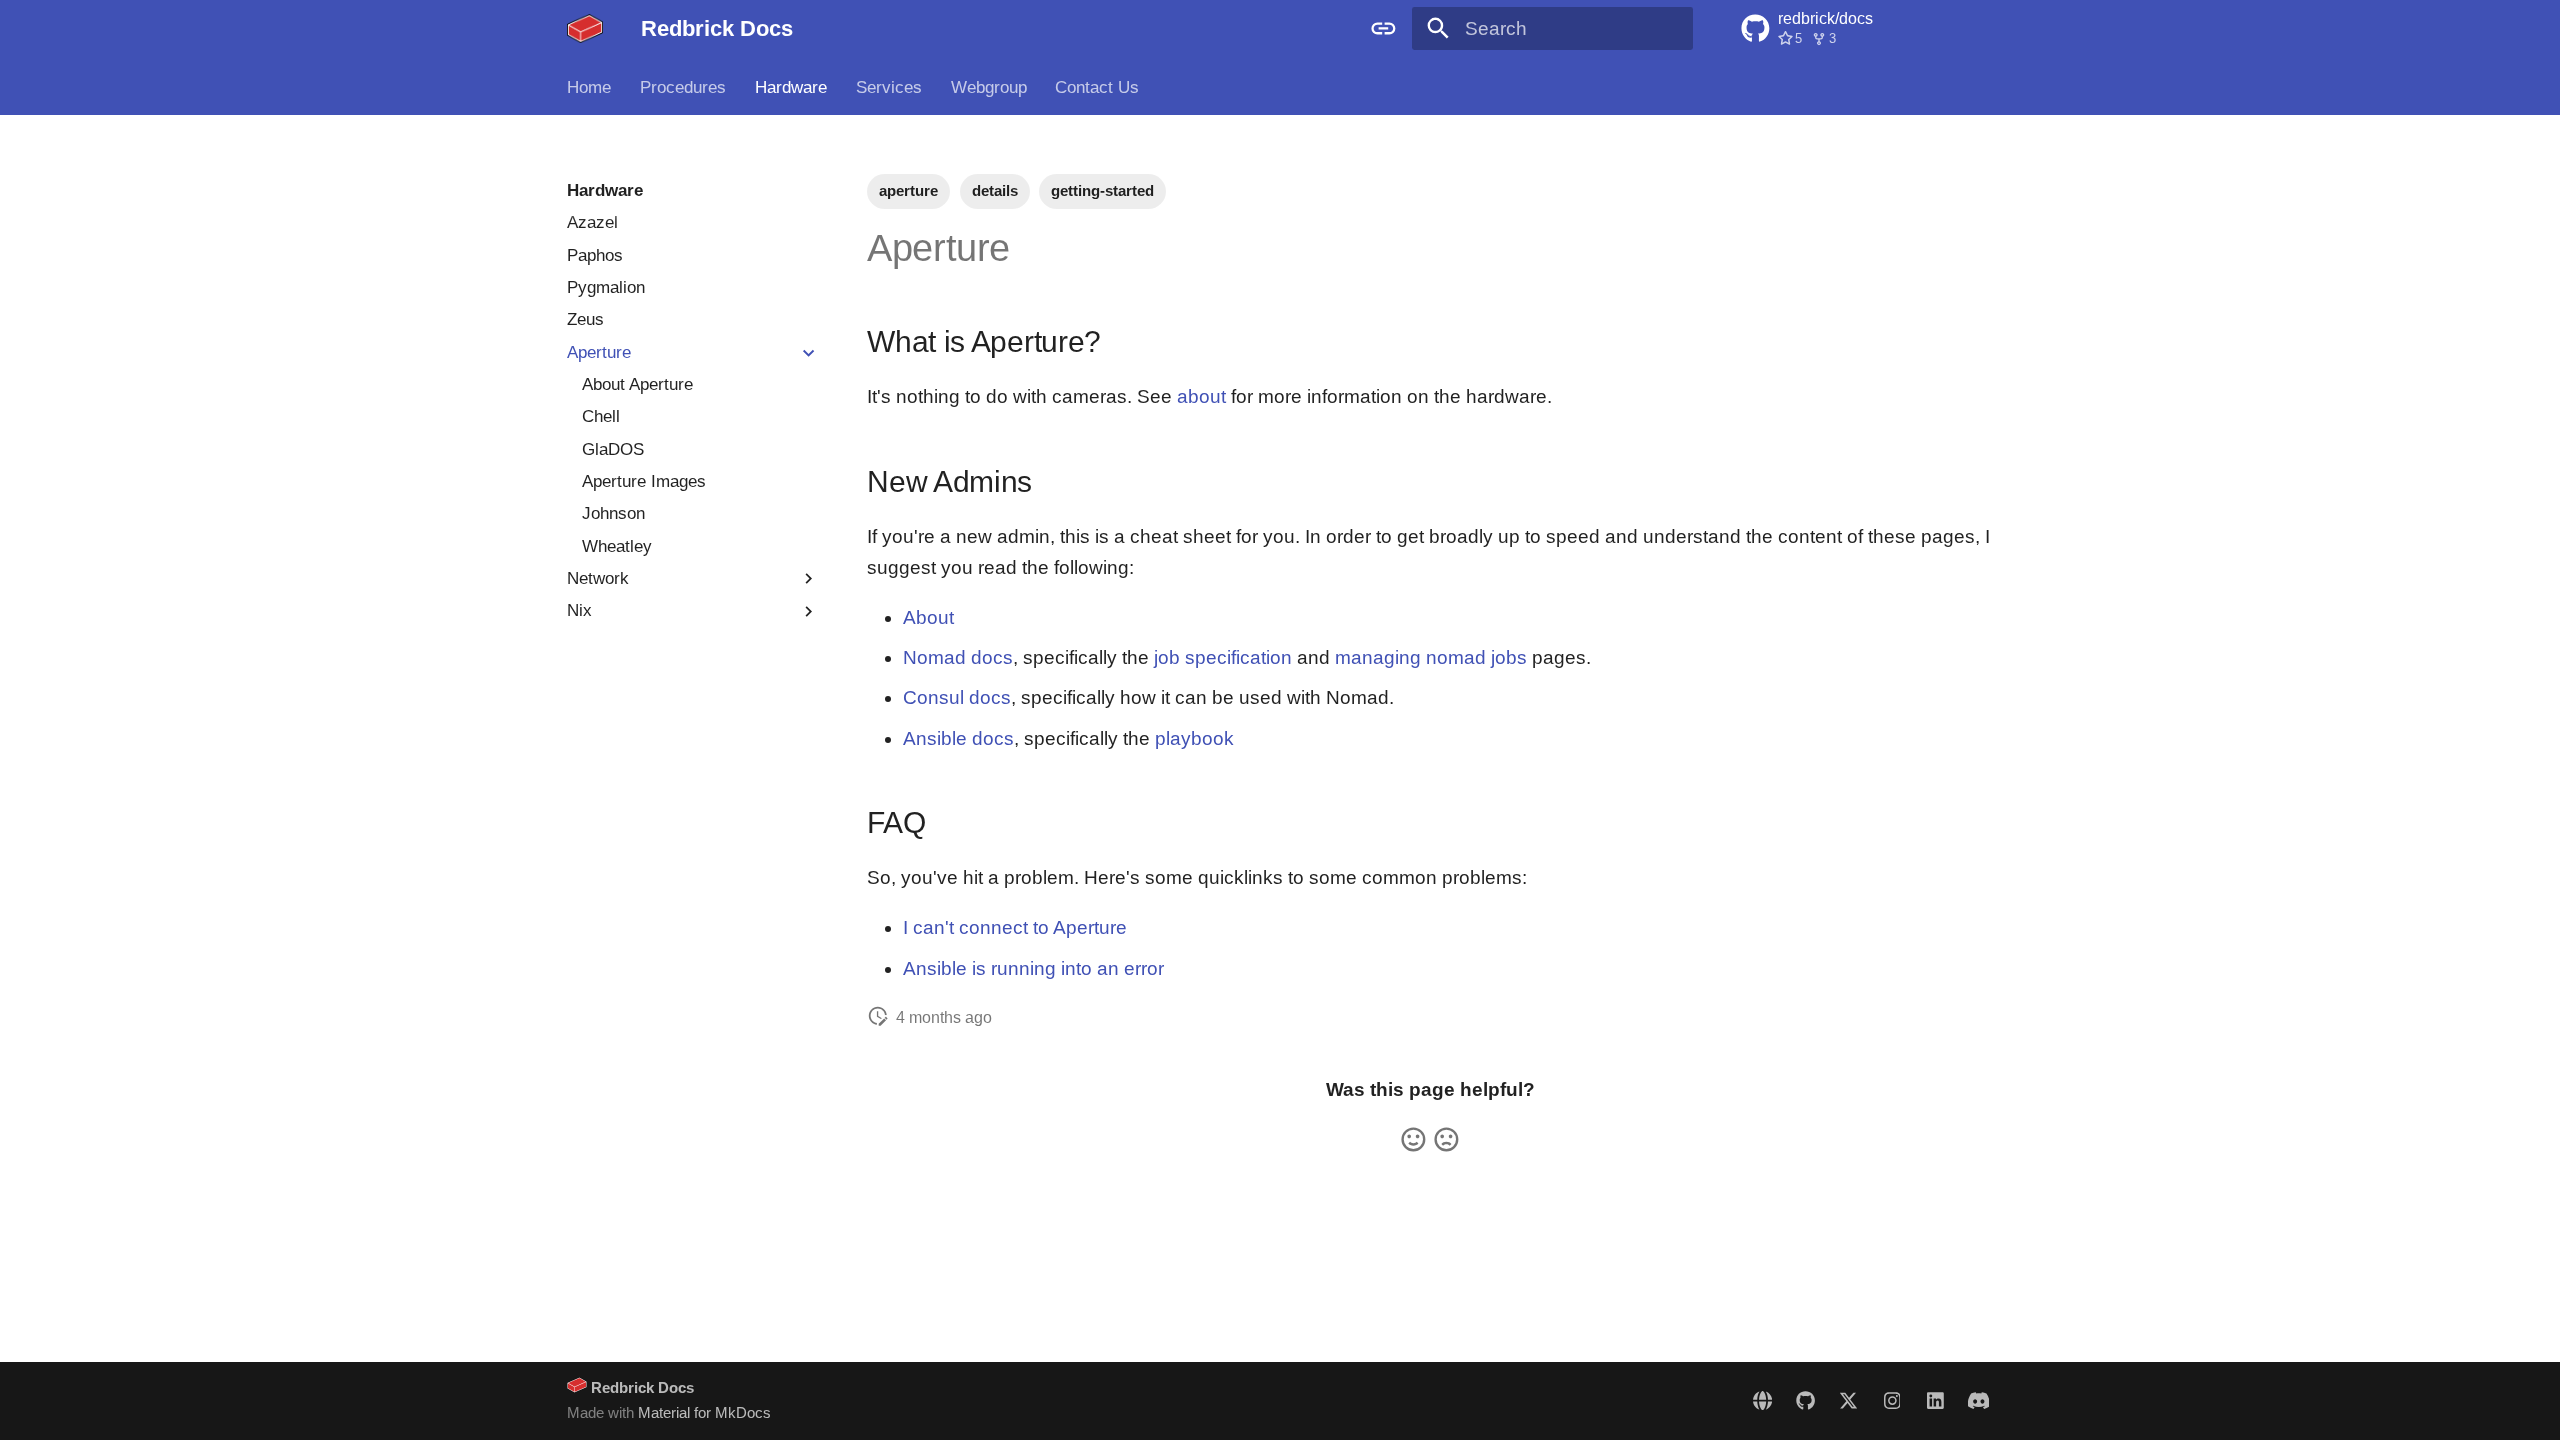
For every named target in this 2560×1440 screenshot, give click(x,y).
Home (589, 87)
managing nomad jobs (1431, 657)
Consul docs (957, 697)
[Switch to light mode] (1383, 29)
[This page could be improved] (1446, 1139)
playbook (1194, 738)
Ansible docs (958, 738)
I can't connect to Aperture (1015, 927)
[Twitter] (1849, 1400)
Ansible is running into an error (1033, 968)
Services (889, 87)
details (995, 190)
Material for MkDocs (704, 1412)
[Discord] (1978, 1400)
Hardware (791, 87)
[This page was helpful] (1413, 1139)
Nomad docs (958, 657)
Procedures (683, 87)
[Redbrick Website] (1762, 1400)
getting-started (1102, 190)
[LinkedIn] (1935, 1400)
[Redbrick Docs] (585, 29)
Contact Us (1097, 87)
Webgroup (988, 87)
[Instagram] (1892, 1400)
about (1201, 396)
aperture (908, 190)
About (928, 617)
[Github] (1805, 1400)
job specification (1223, 657)
